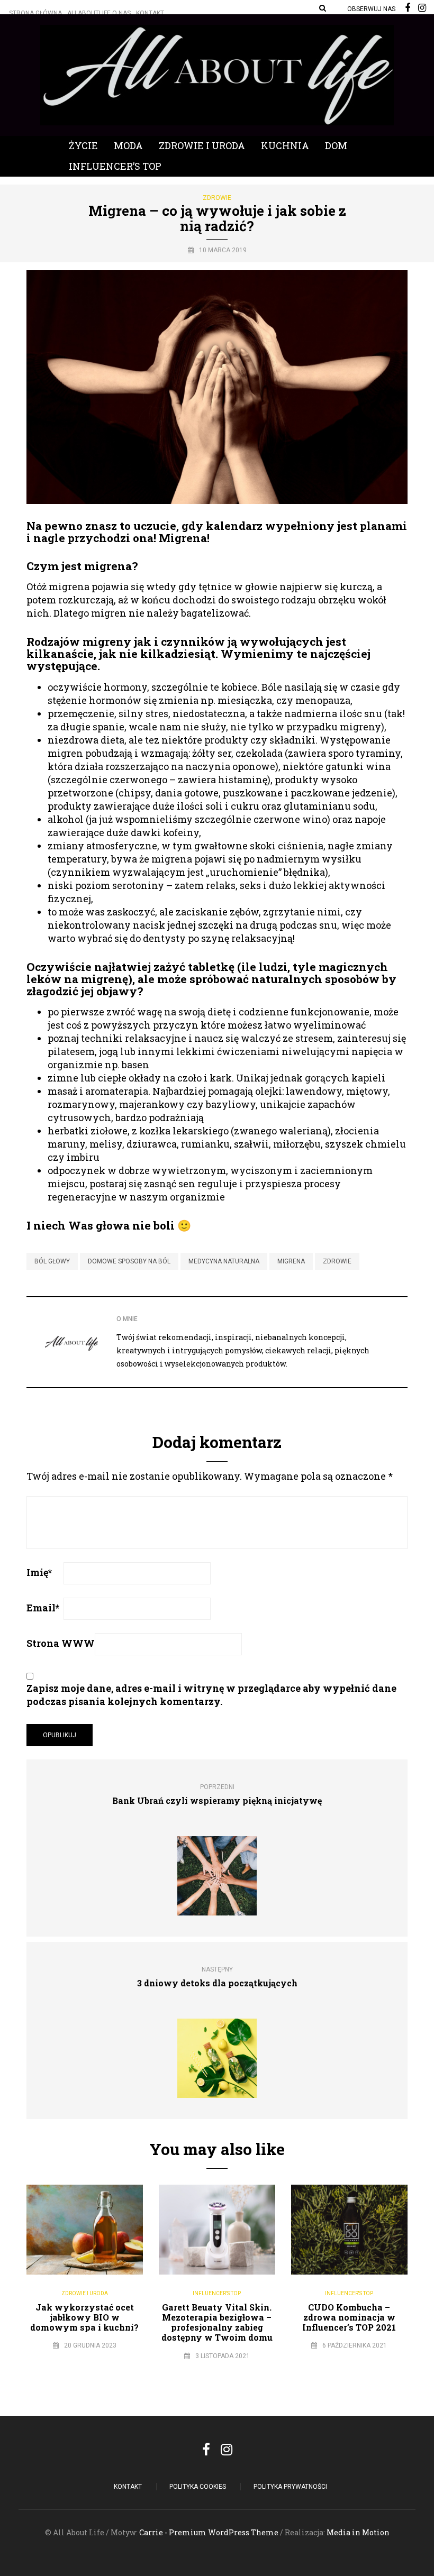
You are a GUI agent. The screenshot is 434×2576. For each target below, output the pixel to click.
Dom (336, 145)
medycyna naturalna (224, 1261)
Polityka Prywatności (290, 2487)
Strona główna (35, 13)
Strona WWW (61, 1643)
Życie (83, 145)
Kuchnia (285, 145)
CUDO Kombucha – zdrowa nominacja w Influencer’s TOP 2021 (349, 2317)
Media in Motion (358, 2532)
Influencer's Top (217, 2293)
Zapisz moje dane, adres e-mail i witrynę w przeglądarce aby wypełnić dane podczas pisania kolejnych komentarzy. (211, 1695)
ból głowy (52, 1261)
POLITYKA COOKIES (198, 2487)
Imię (39, 1572)
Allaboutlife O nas (99, 13)
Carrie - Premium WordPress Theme (209, 2532)
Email (43, 1608)
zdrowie (337, 1261)
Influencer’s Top (115, 166)
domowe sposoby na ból (129, 1261)
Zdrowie (217, 198)
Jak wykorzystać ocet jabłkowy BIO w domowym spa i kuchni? (84, 2317)
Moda (128, 145)
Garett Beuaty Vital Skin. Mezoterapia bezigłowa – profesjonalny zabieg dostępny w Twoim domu (217, 2322)
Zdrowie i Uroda (202, 145)
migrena (291, 1261)
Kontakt (150, 13)
